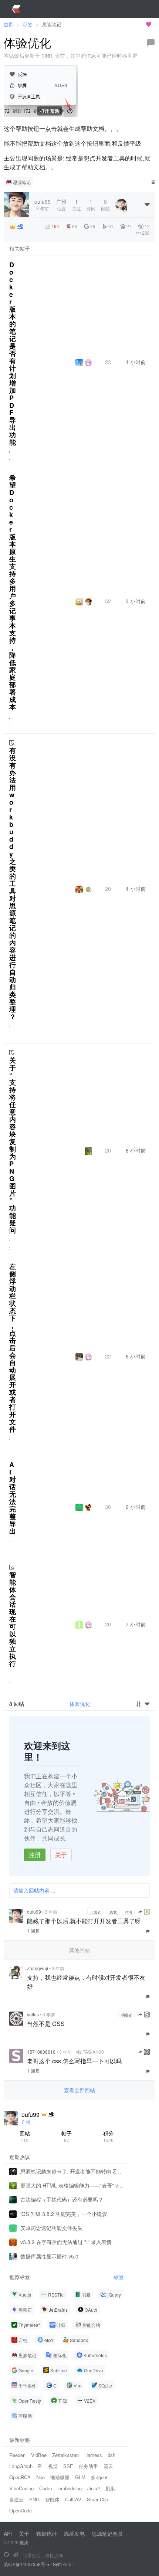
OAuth (91, 2310)
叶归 (61, 2325)
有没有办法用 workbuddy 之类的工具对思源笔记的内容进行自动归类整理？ (13, 883)
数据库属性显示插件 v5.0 (49, 2256)
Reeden (17, 2455)
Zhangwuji (38, 1968)
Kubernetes (95, 2355)
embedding (70, 2488)
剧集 (110, 2488)
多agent (99, 2477)
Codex (46, 2488)
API (8, 2533)
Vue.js (25, 2295)
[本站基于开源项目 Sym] (6, 2555)
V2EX (90, 2401)
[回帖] (151, 43)
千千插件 (27, 2385)
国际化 (60, 2355)
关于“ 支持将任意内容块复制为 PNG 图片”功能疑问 (13, 1145)
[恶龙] (20, 227)
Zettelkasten (65, 2455)
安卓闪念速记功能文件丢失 (51, 2228)
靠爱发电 (74, 2533)
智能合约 (91, 2325)
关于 (61, 1855)
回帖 (25, 2136)
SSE (68, 2466)
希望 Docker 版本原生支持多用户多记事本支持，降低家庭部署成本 (13, 592)
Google (26, 2370)
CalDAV (73, 2499)
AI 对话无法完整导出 (13, 1498)
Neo (40, 2477)
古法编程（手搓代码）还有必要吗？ (62, 2199)
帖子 (67, 2136)
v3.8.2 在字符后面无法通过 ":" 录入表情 (66, 2242)
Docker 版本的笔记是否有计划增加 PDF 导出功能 (13, 353)
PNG (34, 2499)
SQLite (105, 2385)
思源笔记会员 (107, 2533)
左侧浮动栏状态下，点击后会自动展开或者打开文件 (13, 1348)
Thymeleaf (29, 2325)
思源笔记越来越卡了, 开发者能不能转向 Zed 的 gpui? (72, 2171)
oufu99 (34, 1912)
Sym (57, 2564)
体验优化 (80, 1704)
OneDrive (94, 2370)
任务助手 (88, 2466)
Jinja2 (94, 2488)
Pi (40, 2466)
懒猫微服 (60, 2477)
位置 (61, 205)
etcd (49, 2340)
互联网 (25, 2416)
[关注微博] (16, 2555)
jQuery (114, 2295)
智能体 (52, 2499)
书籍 (86, 2295)
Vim (77, 2385)
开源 (62, 2401)
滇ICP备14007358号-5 (26, 2564)
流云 (108, 2466)
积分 (108, 2136)
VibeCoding (21, 2488)
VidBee (39, 2455)
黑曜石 (25, 2310)
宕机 (23, 2340)
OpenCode (21, 2510)
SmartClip (97, 2499)
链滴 (24, 2542)
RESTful (56, 2295)
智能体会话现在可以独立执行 (13, 1619)
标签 (119, 2277)
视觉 (53, 2466)
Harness (93, 2455)
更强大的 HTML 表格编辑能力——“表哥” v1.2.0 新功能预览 (72, 2185)
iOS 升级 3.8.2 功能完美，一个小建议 (64, 2214)
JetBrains (58, 2310)
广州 (26, 2122)
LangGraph (21, 2466)
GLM (80, 2477)
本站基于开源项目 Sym (118, 24)
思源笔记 (22, 182)
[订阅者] (13, 227)
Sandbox (79, 2340)
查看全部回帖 (79, 2090)
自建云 (16, 2499)
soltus (33, 2014)
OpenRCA (20, 2477)
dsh (111, 2455)
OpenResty (30, 2401)
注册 (35, 1855)
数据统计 (47, 2533)
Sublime (59, 2370)
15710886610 (41, 2052)
